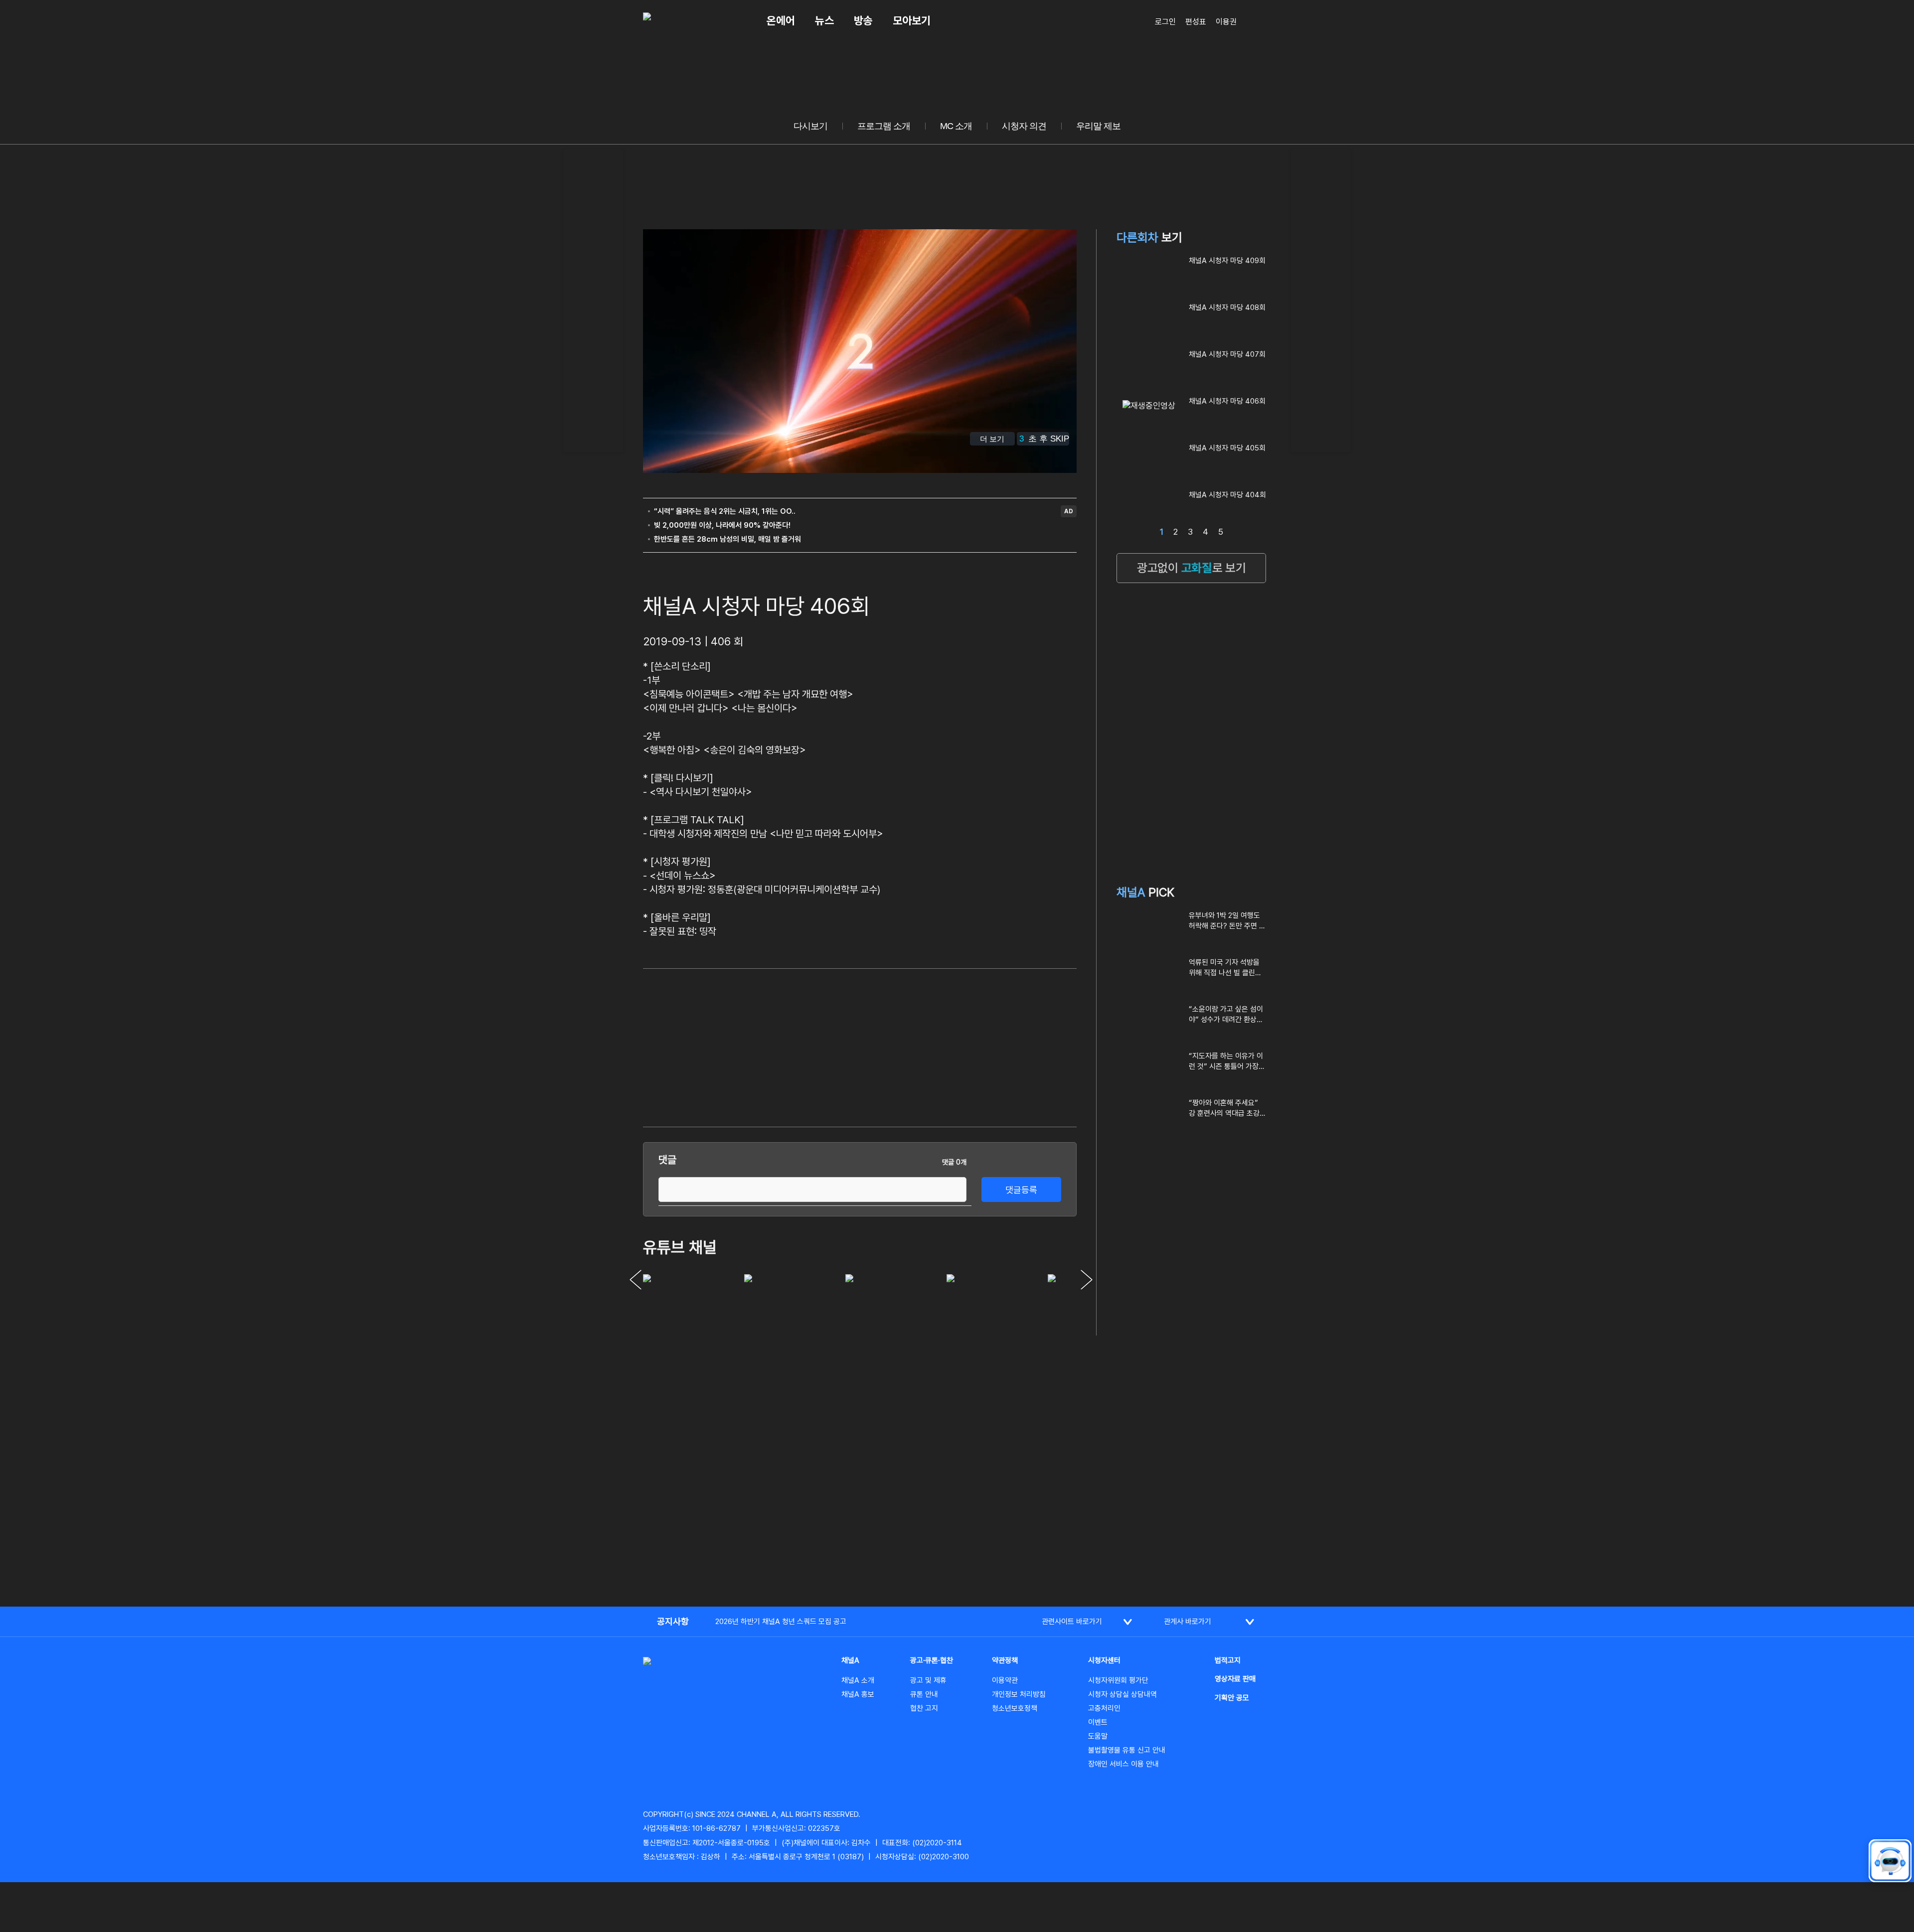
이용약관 (1005, 1680)
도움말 (1098, 1736)
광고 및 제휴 (928, 1680)
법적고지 (1228, 1660)
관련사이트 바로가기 (1072, 1622)
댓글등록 (1021, 1190)
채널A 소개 (858, 1680)
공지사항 (673, 1621)
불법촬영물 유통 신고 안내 (1127, 1750)
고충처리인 (1104, 1708)
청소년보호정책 (1015, 1708)
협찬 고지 (924, 1708)
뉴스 (824, 20)
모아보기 (912, 20)
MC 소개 (956, 126)
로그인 (1165, 22)
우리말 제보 (1098, 126)
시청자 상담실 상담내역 (1122, 1694)
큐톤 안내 (924, 1694)
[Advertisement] (593, 299)
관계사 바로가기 (1188, 1622)
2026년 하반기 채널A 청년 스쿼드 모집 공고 (781, 1622)
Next (1087, 1280)
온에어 (781, 20)
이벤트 (1098, 1722)
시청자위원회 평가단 (1118, 1680)
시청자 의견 (1024, 126)
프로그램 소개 (884, 126)
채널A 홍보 (858, 1694)
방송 (863, 20)
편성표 (1196, 22)
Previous (636, 1280)
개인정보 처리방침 (1019, 1694)
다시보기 (810, 126)
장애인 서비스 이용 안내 (1123, 1764)
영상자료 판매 (1235, 1679)
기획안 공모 (1232, 1698)
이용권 (1226, 22)
